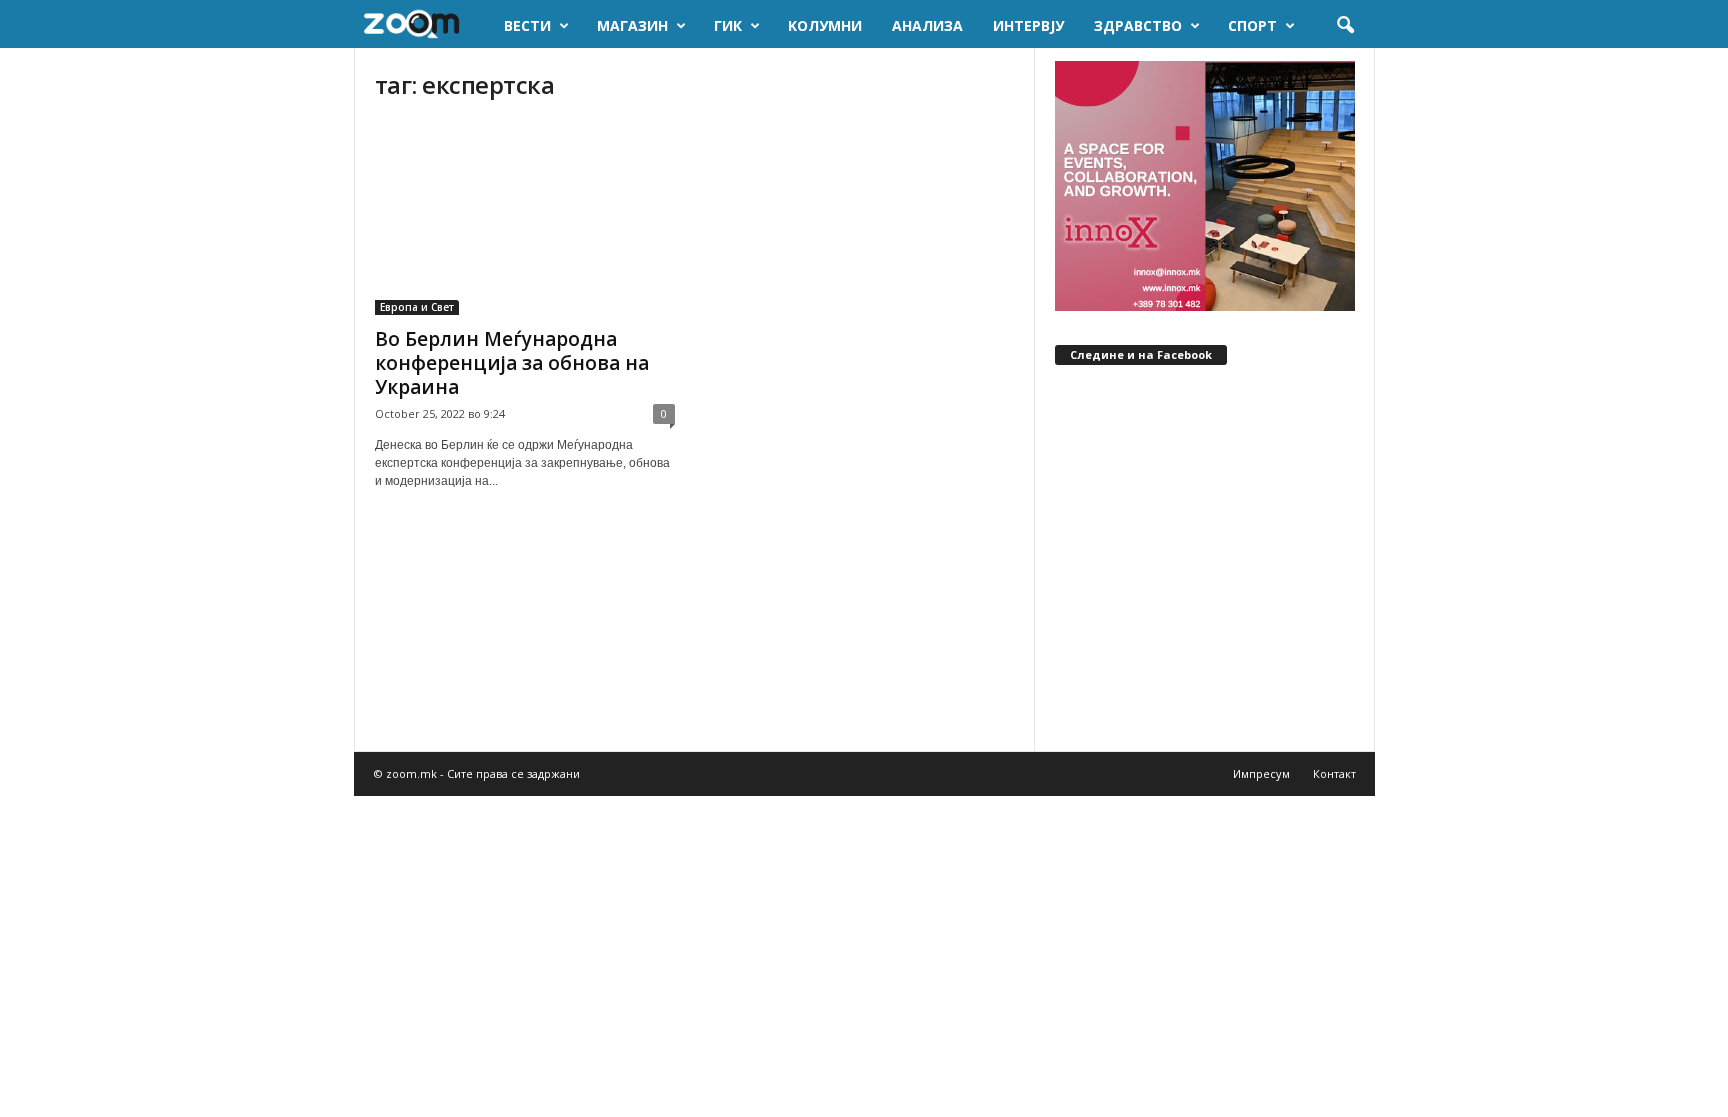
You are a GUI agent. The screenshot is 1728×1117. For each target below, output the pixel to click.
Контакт (1334, 773)
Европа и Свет (417, 307)
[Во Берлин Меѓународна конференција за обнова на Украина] (525, 218)
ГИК (728, 25)
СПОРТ (1252, 25)
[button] (1345, 26)
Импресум (1261, 773)
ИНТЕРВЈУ (1028, 25)
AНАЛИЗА (927, 25)
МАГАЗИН (632, 25)
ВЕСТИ (527, 25)
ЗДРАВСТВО (1138, 25)
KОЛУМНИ (825, 25)
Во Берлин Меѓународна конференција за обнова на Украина (512, 363)
